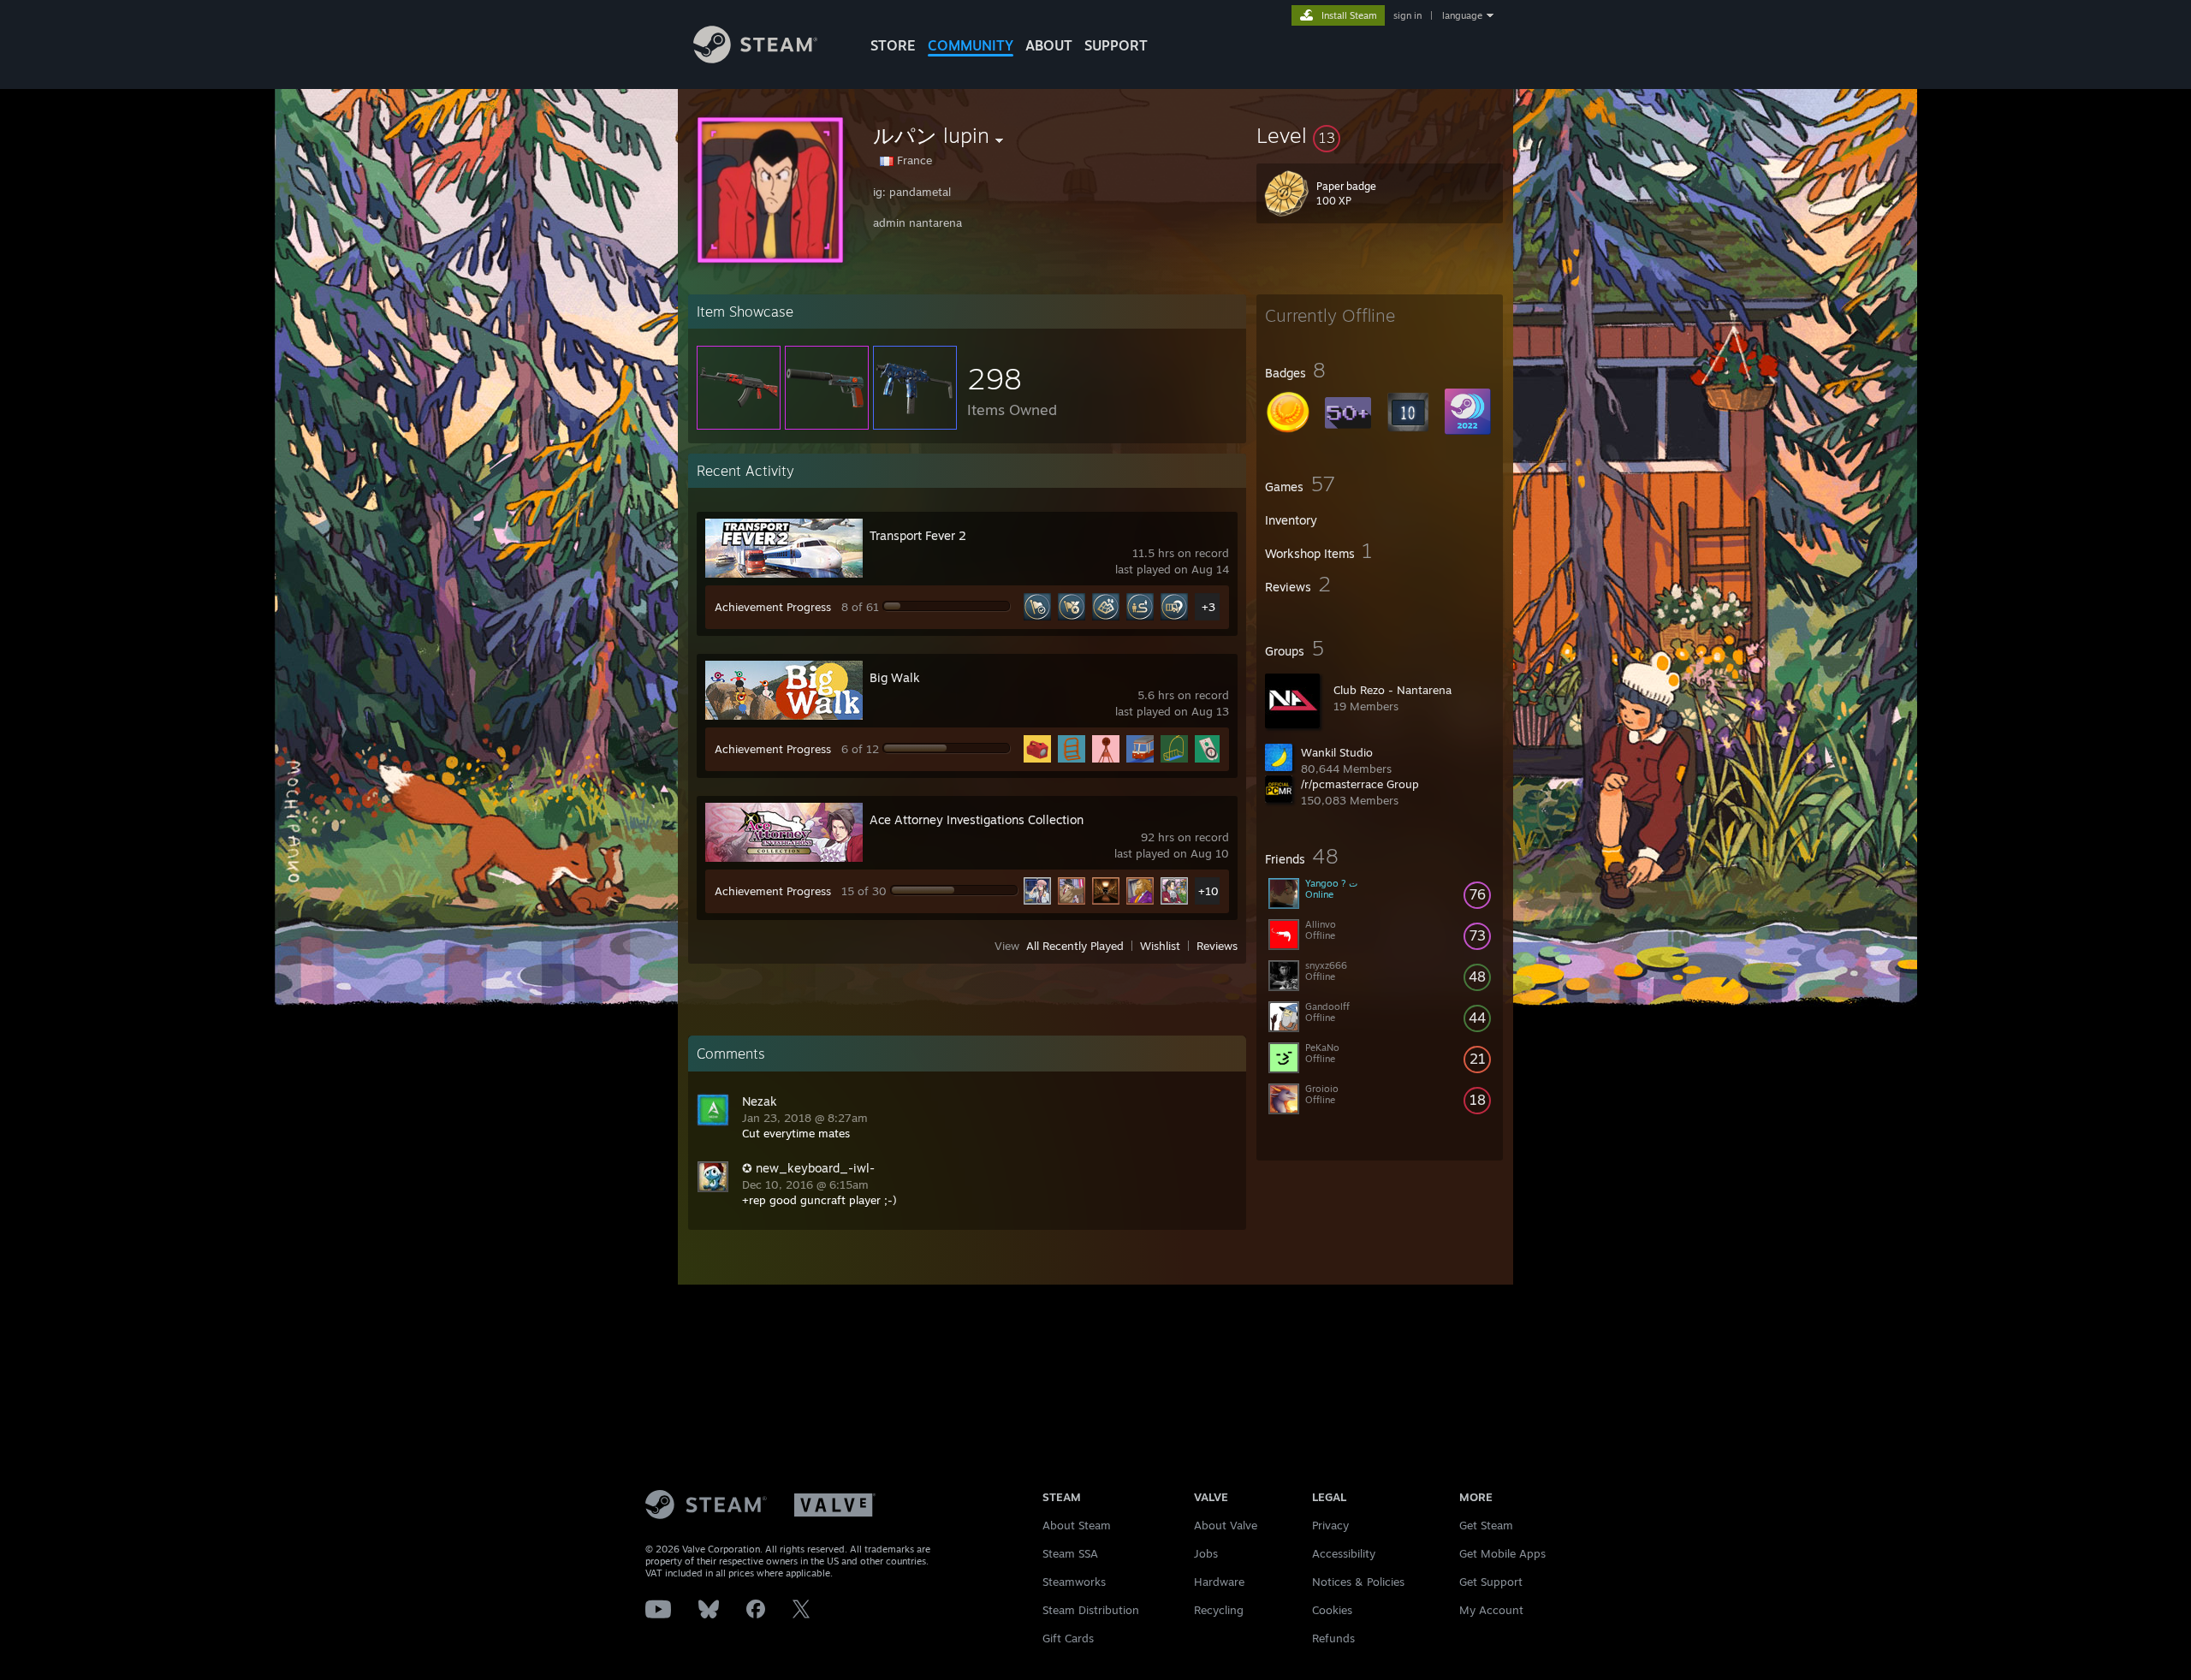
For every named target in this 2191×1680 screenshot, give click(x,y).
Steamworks (1074, 1582)
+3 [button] (1208, 607)
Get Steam (1486, 1525)
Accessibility (1344, 1553)
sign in (1407, 15)
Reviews (1217, 946)
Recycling (1219, 1610)
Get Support (1491, 1582)
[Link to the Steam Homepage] (755, 59)
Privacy (1330, 1525)
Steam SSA (1070, 1553)
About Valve (1226, 1525)
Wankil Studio (1337, 752)
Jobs (1206, 1553)
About (1049, 45)
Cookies (1332, 1610)
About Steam (1077, 1525)
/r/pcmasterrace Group (1360, 784)
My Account (1491, 1610)
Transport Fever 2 (918, 535)
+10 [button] (1208, 891)
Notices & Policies (1358, 1582)
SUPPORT (1116, 45)
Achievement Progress (773, 607)
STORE (893, 45)
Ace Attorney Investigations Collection (977, 819)
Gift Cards (1068, 1638)
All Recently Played (1075, 946)
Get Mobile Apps (1502, 1553)
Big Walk (895, 677)
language (1462, 15)
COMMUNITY (971, 45)
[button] (1380, 135)
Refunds (1333, 1638)
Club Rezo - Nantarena (1392, 690)
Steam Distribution (1091, 1610)
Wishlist (1160, 946)
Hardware (1219, 1582)
